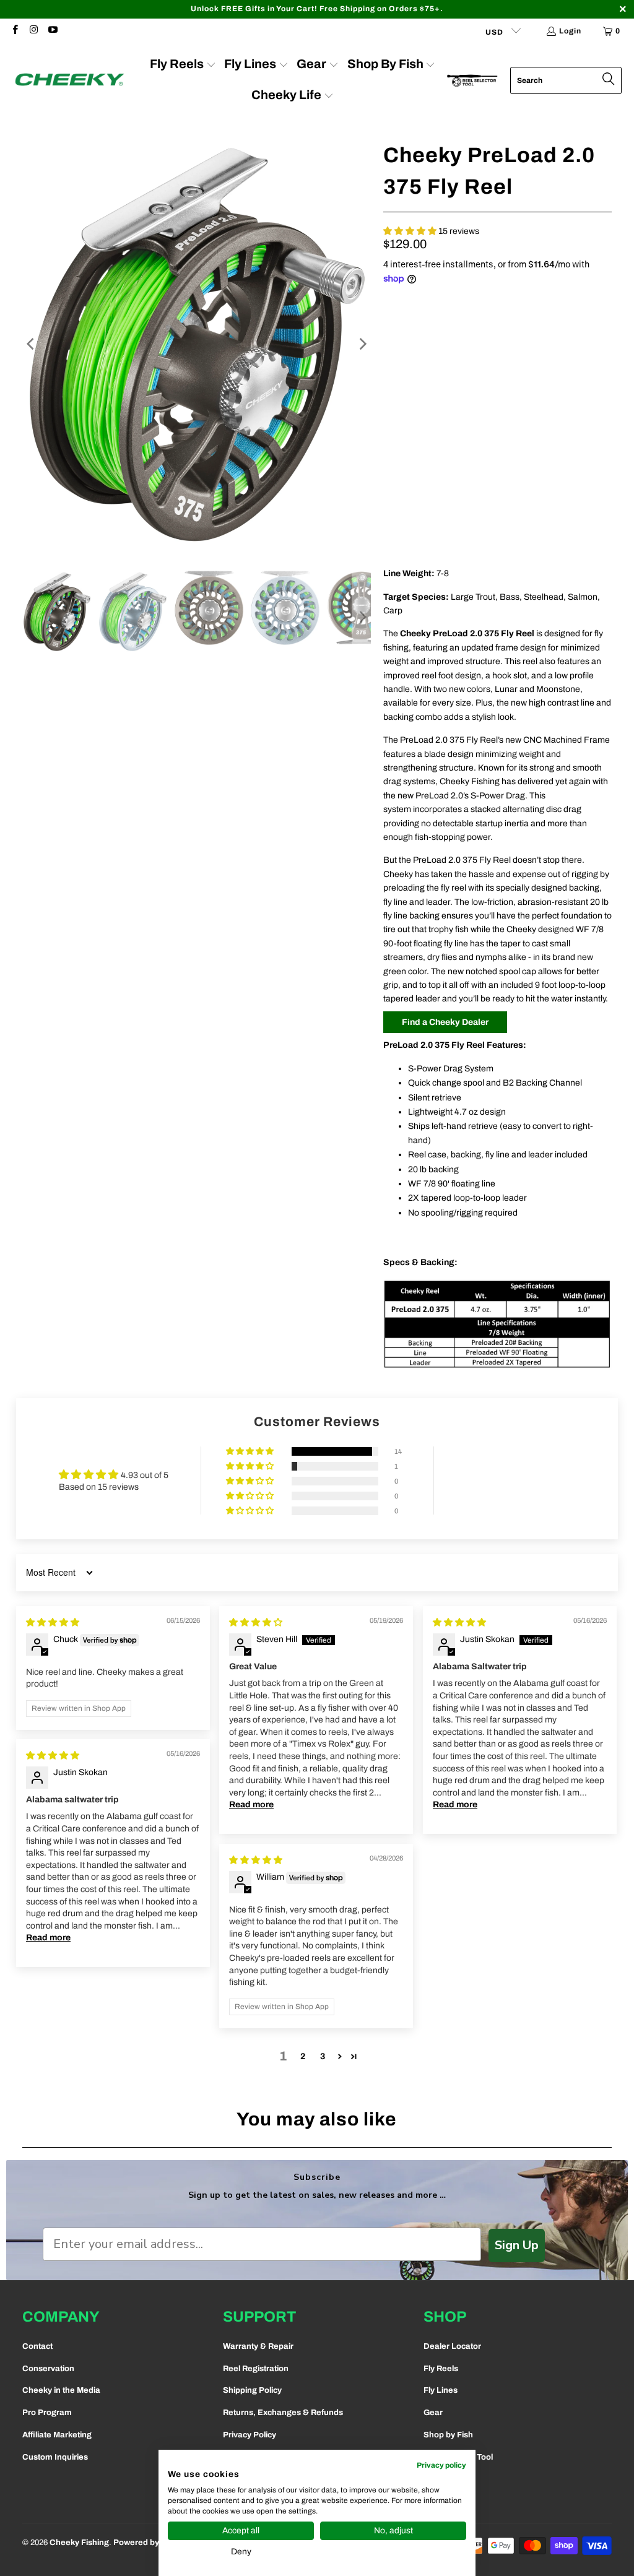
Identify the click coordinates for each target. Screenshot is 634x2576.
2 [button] (303, 2056)
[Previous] (32, 344)
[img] (53, 1623)
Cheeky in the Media (61, 2390)
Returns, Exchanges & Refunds (283, 2413)
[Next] (362, 344)
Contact (37, 2346)
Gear (433, 2413)
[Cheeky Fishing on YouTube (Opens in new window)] (52, 31)
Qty (390, 366)
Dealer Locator (452, 2346)
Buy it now (557, 463)
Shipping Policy (252, 2390)
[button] (410, 231)
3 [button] (323, 2056)
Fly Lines (441, 2390)
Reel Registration (256, 2369)
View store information (434, 538)
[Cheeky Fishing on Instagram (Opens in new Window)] (33, 31)
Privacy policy (441, 2465)
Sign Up (517, 2245)
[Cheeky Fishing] (70, 80)
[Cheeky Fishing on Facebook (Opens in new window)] (15, 31)
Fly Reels (441, 2369)
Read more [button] (251, 1804)
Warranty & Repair (258, 2346)
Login (570, 31)
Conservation (48, 2369)
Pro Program (47, 2413)
